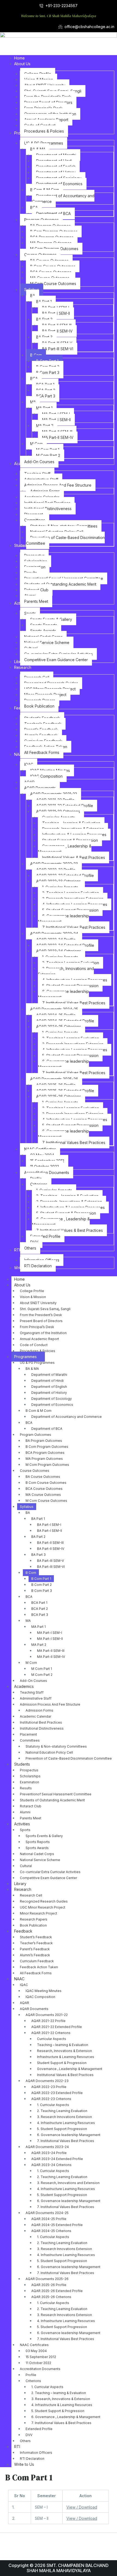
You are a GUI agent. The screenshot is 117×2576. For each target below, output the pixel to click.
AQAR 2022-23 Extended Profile (57, 2093)
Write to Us (24, 2464)
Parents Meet (31, 1818)
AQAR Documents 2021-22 (47, 2015)
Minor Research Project (39, 1913)
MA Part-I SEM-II (50, 1639)
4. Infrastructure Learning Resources (66, 2123)
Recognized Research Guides (44, 1901)
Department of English (49, 1387)
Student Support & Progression (62, 2063)
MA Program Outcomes (44, 1459)
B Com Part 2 (41, 1585)
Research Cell (31, 1895)
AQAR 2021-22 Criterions (51, 2033)
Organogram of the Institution (43, 1333)
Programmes (25, 1357)
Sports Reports (38, 1842)
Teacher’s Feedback (36, 1943)
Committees (30, 1740)
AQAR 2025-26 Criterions (51, 2297)
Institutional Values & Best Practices (65, 2075)
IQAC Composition (40, 1997)
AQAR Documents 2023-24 (47, 2147)
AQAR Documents (34, 2009)
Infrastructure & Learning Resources (66, 2057)
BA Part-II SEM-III (50, 1543)
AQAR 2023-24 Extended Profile (57, 2159)
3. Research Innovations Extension (64, 2117)
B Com (31, 1573)
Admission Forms (39, 1710)
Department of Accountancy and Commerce (67, 1417)
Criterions (33, 2381)
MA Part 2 (39, 1645)
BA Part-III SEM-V (50, 1561)
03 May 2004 (36, 2351)
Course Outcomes (35, 1471)
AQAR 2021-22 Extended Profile (57, 2027)
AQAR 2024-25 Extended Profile (57, 2225)
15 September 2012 (41, 2357)
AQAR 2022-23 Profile (49, 2087)
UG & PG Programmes (37, 1363)
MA (28, 1621)
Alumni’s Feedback (35, 1955)
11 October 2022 (38, 2363)
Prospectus (29, 1770)
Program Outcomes (36, 1435)
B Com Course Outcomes (46, 1483)
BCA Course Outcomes (44, 1489)
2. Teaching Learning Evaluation (62, 2111)
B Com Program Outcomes (47, 1447)
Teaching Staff (32, 1692)
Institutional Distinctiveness (42, 1728)
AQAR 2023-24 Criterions (51, 2165)
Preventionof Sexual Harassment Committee (56, 1794)
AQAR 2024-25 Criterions (51, 2231)
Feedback (23, 1931)
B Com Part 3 (42, 1591)
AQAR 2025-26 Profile (49, 2285)
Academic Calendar (36, 1716)
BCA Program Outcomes (45, 1453)
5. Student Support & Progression (58, 2411)
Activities (22, 1824)
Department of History (49, 1393)
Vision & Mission (33, 1297)
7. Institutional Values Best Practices (66, 2141)
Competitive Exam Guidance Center (48, 1878)
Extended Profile (39, 2429)
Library (20, 1884)
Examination (30, 1782)
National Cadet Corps (37, 1854)
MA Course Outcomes (43, 1495)
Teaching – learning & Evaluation (63, 2045)
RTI (17, 2447)
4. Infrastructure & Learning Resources (62, 2405)
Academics (24, 1686)
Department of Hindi (47, 1381)
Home (19, 1279)
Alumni (25, 1812)
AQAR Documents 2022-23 (47, 2081)
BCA (29, 1423)
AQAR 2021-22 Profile (48, 2021)
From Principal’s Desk (37, 1327)
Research (23, 1889)
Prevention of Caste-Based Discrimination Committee (69, 1758)
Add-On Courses (33, 1681)
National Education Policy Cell (49, 1752)
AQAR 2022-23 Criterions (51, 2099)
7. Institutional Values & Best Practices (61, 2423)
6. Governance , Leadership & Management (66, 2417)
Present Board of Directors (41, 1321)
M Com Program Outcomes (47, 1465)
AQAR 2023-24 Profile (49, 2153)
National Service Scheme (40, 1860)
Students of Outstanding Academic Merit (52, 1800)
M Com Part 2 (42, 1675)
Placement (28, 1734)
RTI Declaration (32, 2459)
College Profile (32, 1291)
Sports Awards (37, 1848)
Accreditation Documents (40, 2369)
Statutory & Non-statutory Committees (56, 1746)
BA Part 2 (38, 1537)
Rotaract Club (31, 1806)
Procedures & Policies (38, 1351)
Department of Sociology (52, 1399)
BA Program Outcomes (44, 1441)
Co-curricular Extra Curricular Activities (50, 1872)
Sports (25, 1830)
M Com (31, 1663)
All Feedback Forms (36, 1973)
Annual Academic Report (39, 1339)
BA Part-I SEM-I (49, 1525)
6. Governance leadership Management (69, 2135)
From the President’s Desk (41, 1315)
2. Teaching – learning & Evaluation (59, 2393)
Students (22, 1764)
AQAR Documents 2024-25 (47, 2213)
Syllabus (27, 1507)
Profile (31, 2375)
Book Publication (33, 1925)
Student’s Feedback (36, 1937)
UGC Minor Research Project (43, 1907)
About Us (22, 1285)
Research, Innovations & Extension (64, 2051)
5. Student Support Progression (62, 2129)
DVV (29, 2435)
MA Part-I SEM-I (50, 1633)
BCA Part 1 (39, 1603)
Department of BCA (47, 1429)
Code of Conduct (34, 1345)
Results (26, 1788)
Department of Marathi (49, 1375)
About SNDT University (38, 1303)
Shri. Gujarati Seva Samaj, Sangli (45, 1309)
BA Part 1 (38, 1519)
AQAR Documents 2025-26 (47, 2279)
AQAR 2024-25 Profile (49, 2219)
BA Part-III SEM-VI (51, 1567)
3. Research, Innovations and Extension (68, 2183)
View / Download (82, 2507)
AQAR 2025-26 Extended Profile (57, 2291)
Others (25, 2441)
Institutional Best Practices (41, 1722)
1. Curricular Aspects (53, 2105)
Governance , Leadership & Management (70, 2069)
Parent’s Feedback (35, 1949)
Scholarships (30, 1776)
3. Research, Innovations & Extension (61, 2399)
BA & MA (32, 1369)
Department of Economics (52, 1405)
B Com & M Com (39, 1411)
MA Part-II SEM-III (51, 1651)
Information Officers (36, 2453)
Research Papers (34, 1919)
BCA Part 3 (40, 1615)
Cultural (26, 1866)
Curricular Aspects (52, 2039)
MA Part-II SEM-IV (51, 1657)
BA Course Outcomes (43, 1477)
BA (28, 1513)
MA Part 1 (39, 1627)
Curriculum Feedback (37, 1961)
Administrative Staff (36, 1698)
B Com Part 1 (41, 1579)
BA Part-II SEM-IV (51, 1549)
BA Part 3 (39, 1555)
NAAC (19, 1979)
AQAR (24, 2003)
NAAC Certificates (34, 2345)
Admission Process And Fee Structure (50, 1704)
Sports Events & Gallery (44, 1836)
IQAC (24, 1985)
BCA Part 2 (40, 1609)
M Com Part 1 (42, 1669)
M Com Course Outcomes (46, 1501)
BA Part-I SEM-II (50, 1531)
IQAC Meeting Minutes (44, 1991)
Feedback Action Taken (39, 1967)
